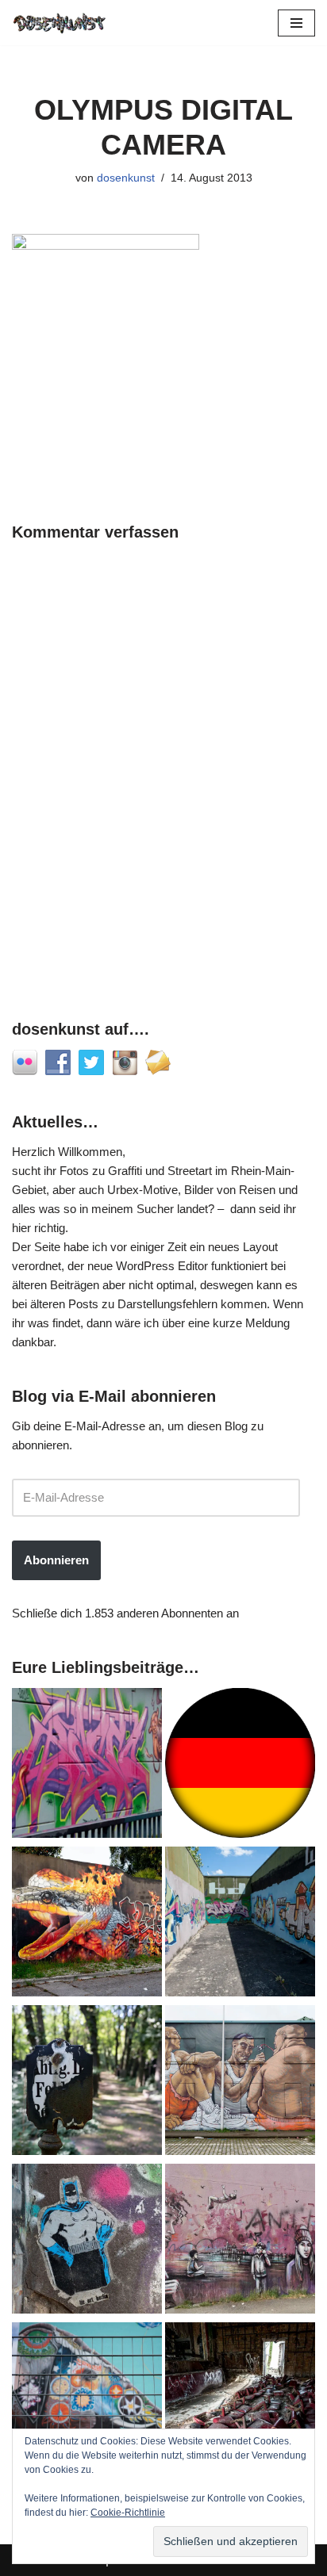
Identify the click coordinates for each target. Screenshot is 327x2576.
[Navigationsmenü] (296, 23)
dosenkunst (126, 178)
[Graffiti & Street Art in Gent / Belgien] (240, 2083)
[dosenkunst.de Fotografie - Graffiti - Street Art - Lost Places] (60, 23)
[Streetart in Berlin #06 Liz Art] (87, 2241)
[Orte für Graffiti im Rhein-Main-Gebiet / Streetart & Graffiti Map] (87, 1766)
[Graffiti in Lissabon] (87, 1924)
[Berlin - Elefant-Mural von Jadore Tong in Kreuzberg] (87, 2400)
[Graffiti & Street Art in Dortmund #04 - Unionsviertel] (240, 2241)
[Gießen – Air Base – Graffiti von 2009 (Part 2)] (240, 1924)
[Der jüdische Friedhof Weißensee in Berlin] (87, 2083)
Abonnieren (56, 1560)
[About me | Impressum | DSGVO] (240, 1766)
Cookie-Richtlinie (128, 2513)
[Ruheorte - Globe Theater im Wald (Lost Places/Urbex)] (240, 2400)
